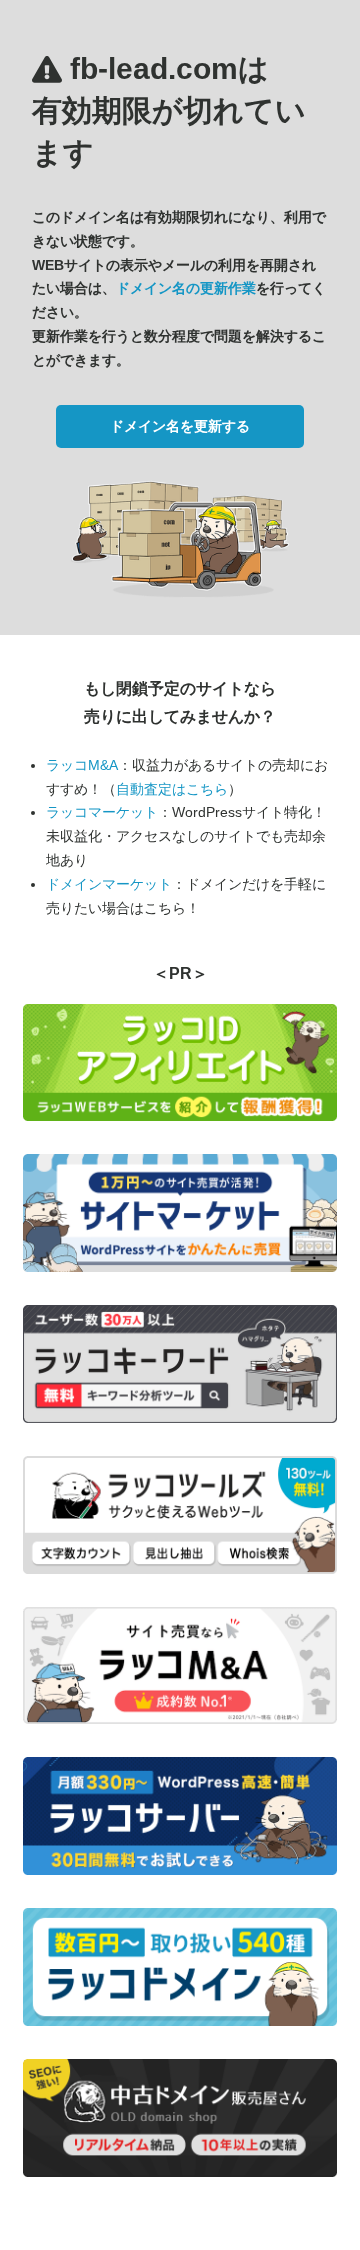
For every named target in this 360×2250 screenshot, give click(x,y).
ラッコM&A (82, 765)
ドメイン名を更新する (180, 426)
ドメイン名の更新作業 (186, 288)
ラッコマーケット (102, 812)
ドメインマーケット (109, 884)
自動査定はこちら (172, 789)
